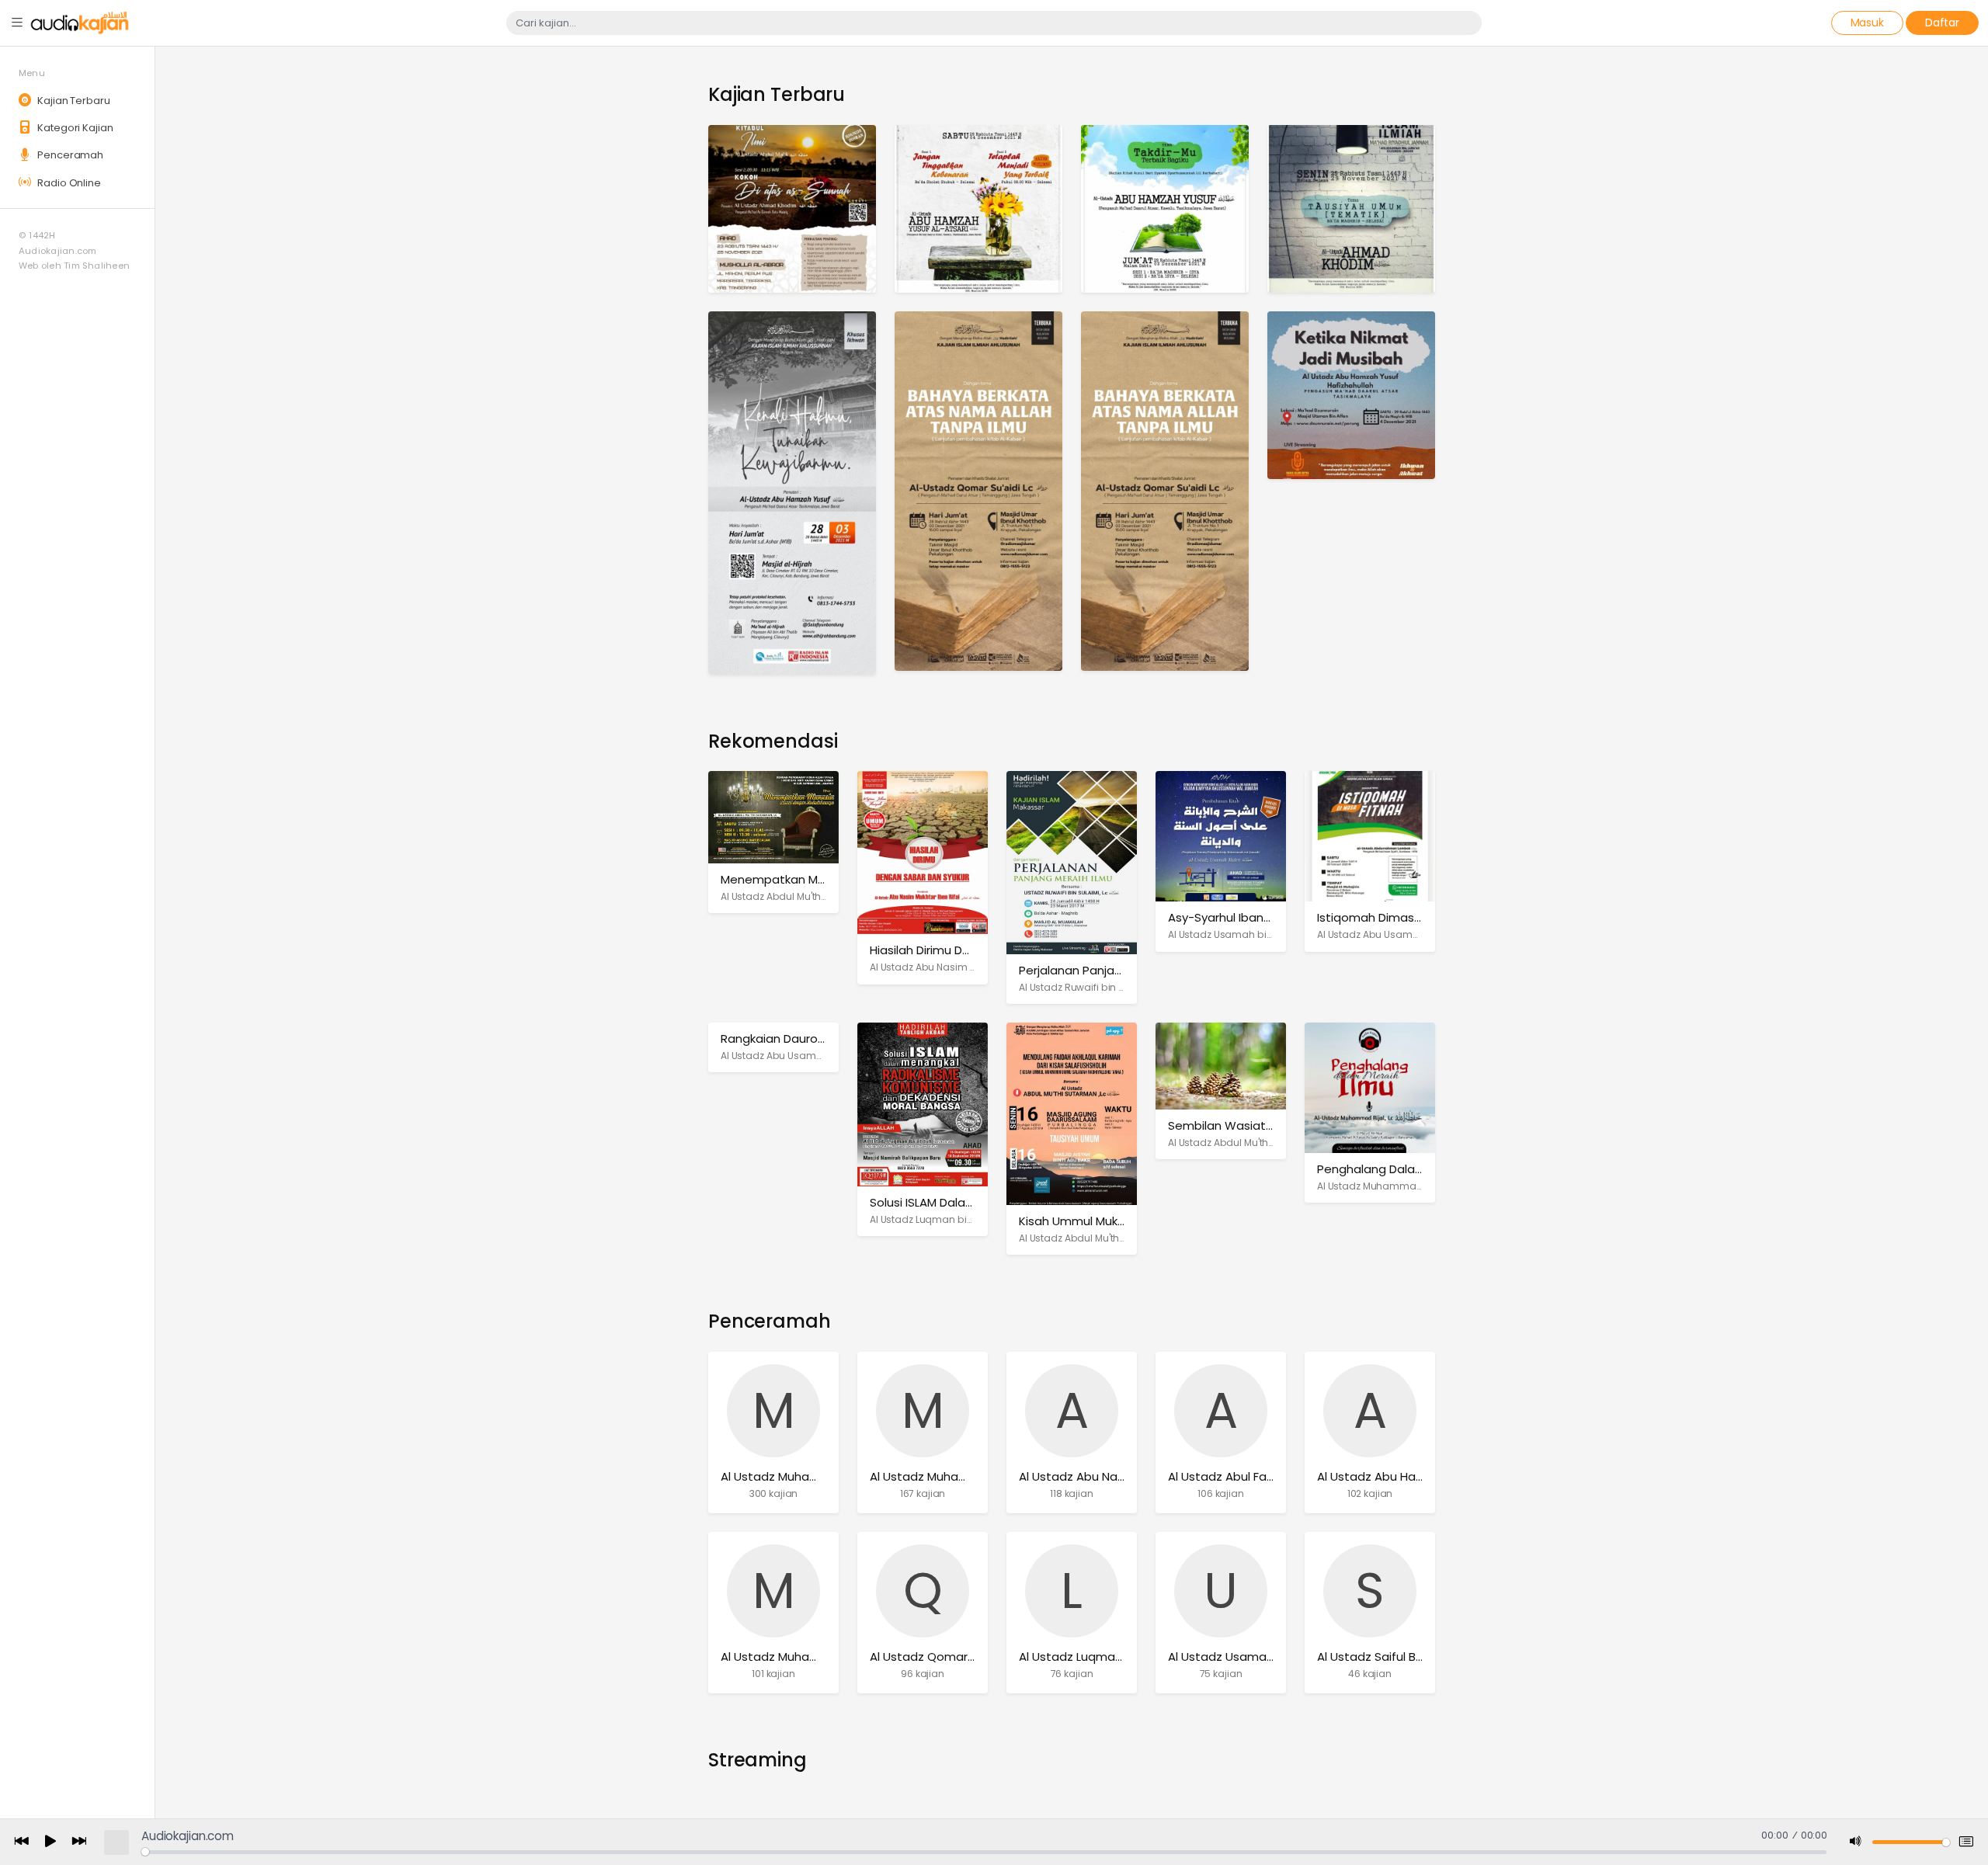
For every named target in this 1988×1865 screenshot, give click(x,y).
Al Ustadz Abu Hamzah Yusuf (1400, 1476)
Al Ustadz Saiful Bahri (1377, 1657)
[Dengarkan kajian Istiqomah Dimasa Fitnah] (1370, 836)
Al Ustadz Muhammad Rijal (1381, 1186)
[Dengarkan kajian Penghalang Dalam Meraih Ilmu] (1370, 1087)
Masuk (1867, 23)
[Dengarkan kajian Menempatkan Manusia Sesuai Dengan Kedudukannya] (773, 816)
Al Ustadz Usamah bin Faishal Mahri (1253, 934)
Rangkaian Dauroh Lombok (797, 1038)
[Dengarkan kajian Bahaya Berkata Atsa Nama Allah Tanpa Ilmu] (978, 490)
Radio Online (68, 183)
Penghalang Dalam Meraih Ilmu (1406, 1169)
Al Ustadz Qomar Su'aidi (938, 1657)
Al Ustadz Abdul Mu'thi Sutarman (797, 896)
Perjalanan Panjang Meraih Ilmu (1108, 970)
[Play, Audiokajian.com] (50, 1842)
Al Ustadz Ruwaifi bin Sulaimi (1086, 987)
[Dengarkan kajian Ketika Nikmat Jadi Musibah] (1351, 394)
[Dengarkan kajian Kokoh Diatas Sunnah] (792, 208)
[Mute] (1856, 1842)
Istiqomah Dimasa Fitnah (1388, 917)
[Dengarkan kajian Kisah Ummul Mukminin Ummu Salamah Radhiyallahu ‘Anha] (1072, 1113)
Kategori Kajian (74, 128)
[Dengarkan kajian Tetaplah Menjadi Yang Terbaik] (978, 208)
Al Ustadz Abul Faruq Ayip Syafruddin (1272, 1476)
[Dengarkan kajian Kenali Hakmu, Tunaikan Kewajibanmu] (792, 492)
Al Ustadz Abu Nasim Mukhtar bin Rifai (958, 967)
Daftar (1942, 23)
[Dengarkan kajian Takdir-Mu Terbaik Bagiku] (1165, 208)
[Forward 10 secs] (79, 1842)
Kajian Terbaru (72, 101)
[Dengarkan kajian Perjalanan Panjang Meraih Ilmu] (1072, 862)
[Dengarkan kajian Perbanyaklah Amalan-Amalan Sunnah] (1165, 490)
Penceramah (69, 155)
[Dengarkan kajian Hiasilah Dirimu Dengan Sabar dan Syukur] (923, 852)
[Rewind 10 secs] (22, 1842)
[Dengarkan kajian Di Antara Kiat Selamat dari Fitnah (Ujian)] (1351, 208)
